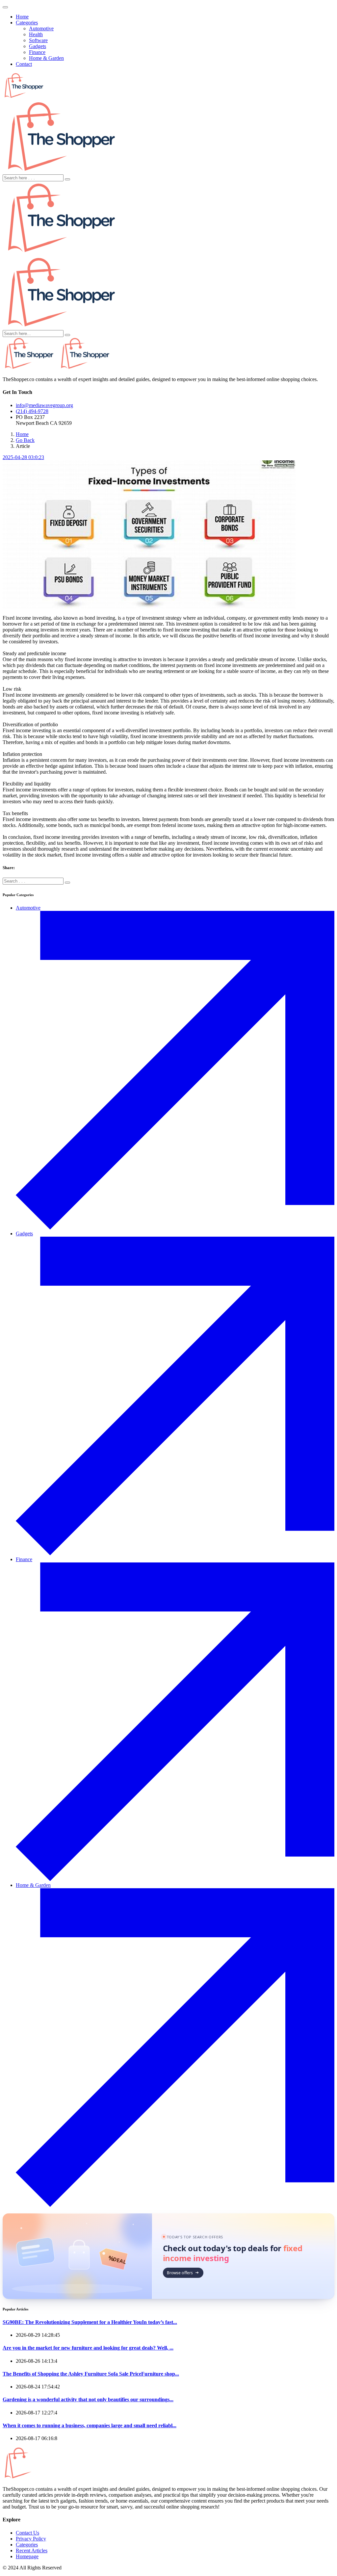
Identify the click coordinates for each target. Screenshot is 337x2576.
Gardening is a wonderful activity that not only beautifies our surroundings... (88, 2399)
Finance (37, 52)
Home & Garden (46, 58)
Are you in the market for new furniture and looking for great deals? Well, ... (88, 2348)
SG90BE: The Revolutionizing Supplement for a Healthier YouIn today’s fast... (90, 2322)
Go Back (25, 440)
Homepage (27, 2556)
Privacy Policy (31, 2539)
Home (22, 17)
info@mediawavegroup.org (44, 405)
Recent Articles (32, 2550)
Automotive (41, 28)
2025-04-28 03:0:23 (23, 457)
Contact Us (27, 2533)
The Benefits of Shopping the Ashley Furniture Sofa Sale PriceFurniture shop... (91, 2374)
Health (36, 34)
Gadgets (38, 46)
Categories (27, 23)
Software (38, 40)
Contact (24, 64)
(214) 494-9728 (32, 411)
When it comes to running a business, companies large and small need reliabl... (90, 2425)
